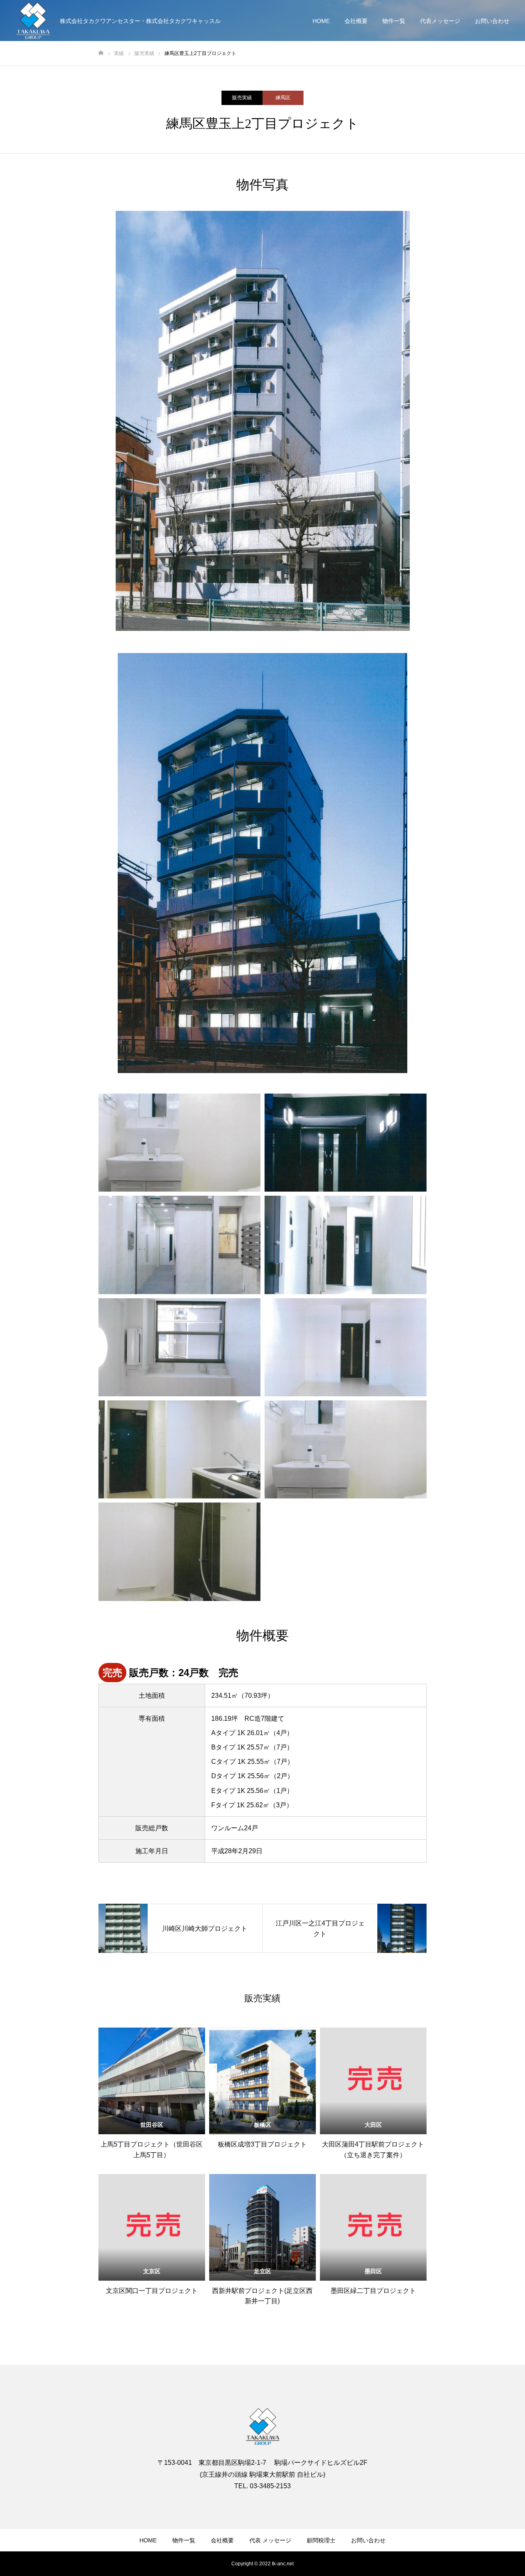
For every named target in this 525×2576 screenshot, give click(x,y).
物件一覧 (394, 21)
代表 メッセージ (270, 2540)
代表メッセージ (440, 21)
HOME (321, 21)
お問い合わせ (492, 21)
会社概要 (356, 21)
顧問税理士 (321, 2540)
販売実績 (242, 98)
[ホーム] (101, 53)
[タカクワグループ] (33, 21)
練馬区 (283, 98)
